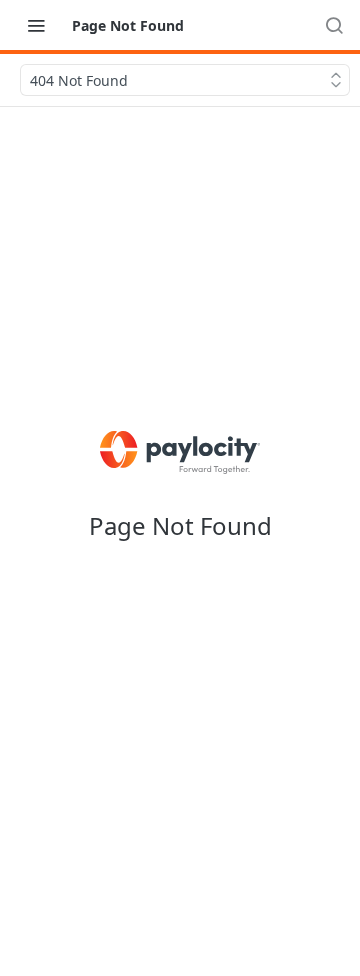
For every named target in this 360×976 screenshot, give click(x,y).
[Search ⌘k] (334, 25)
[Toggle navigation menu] (36, 25)
